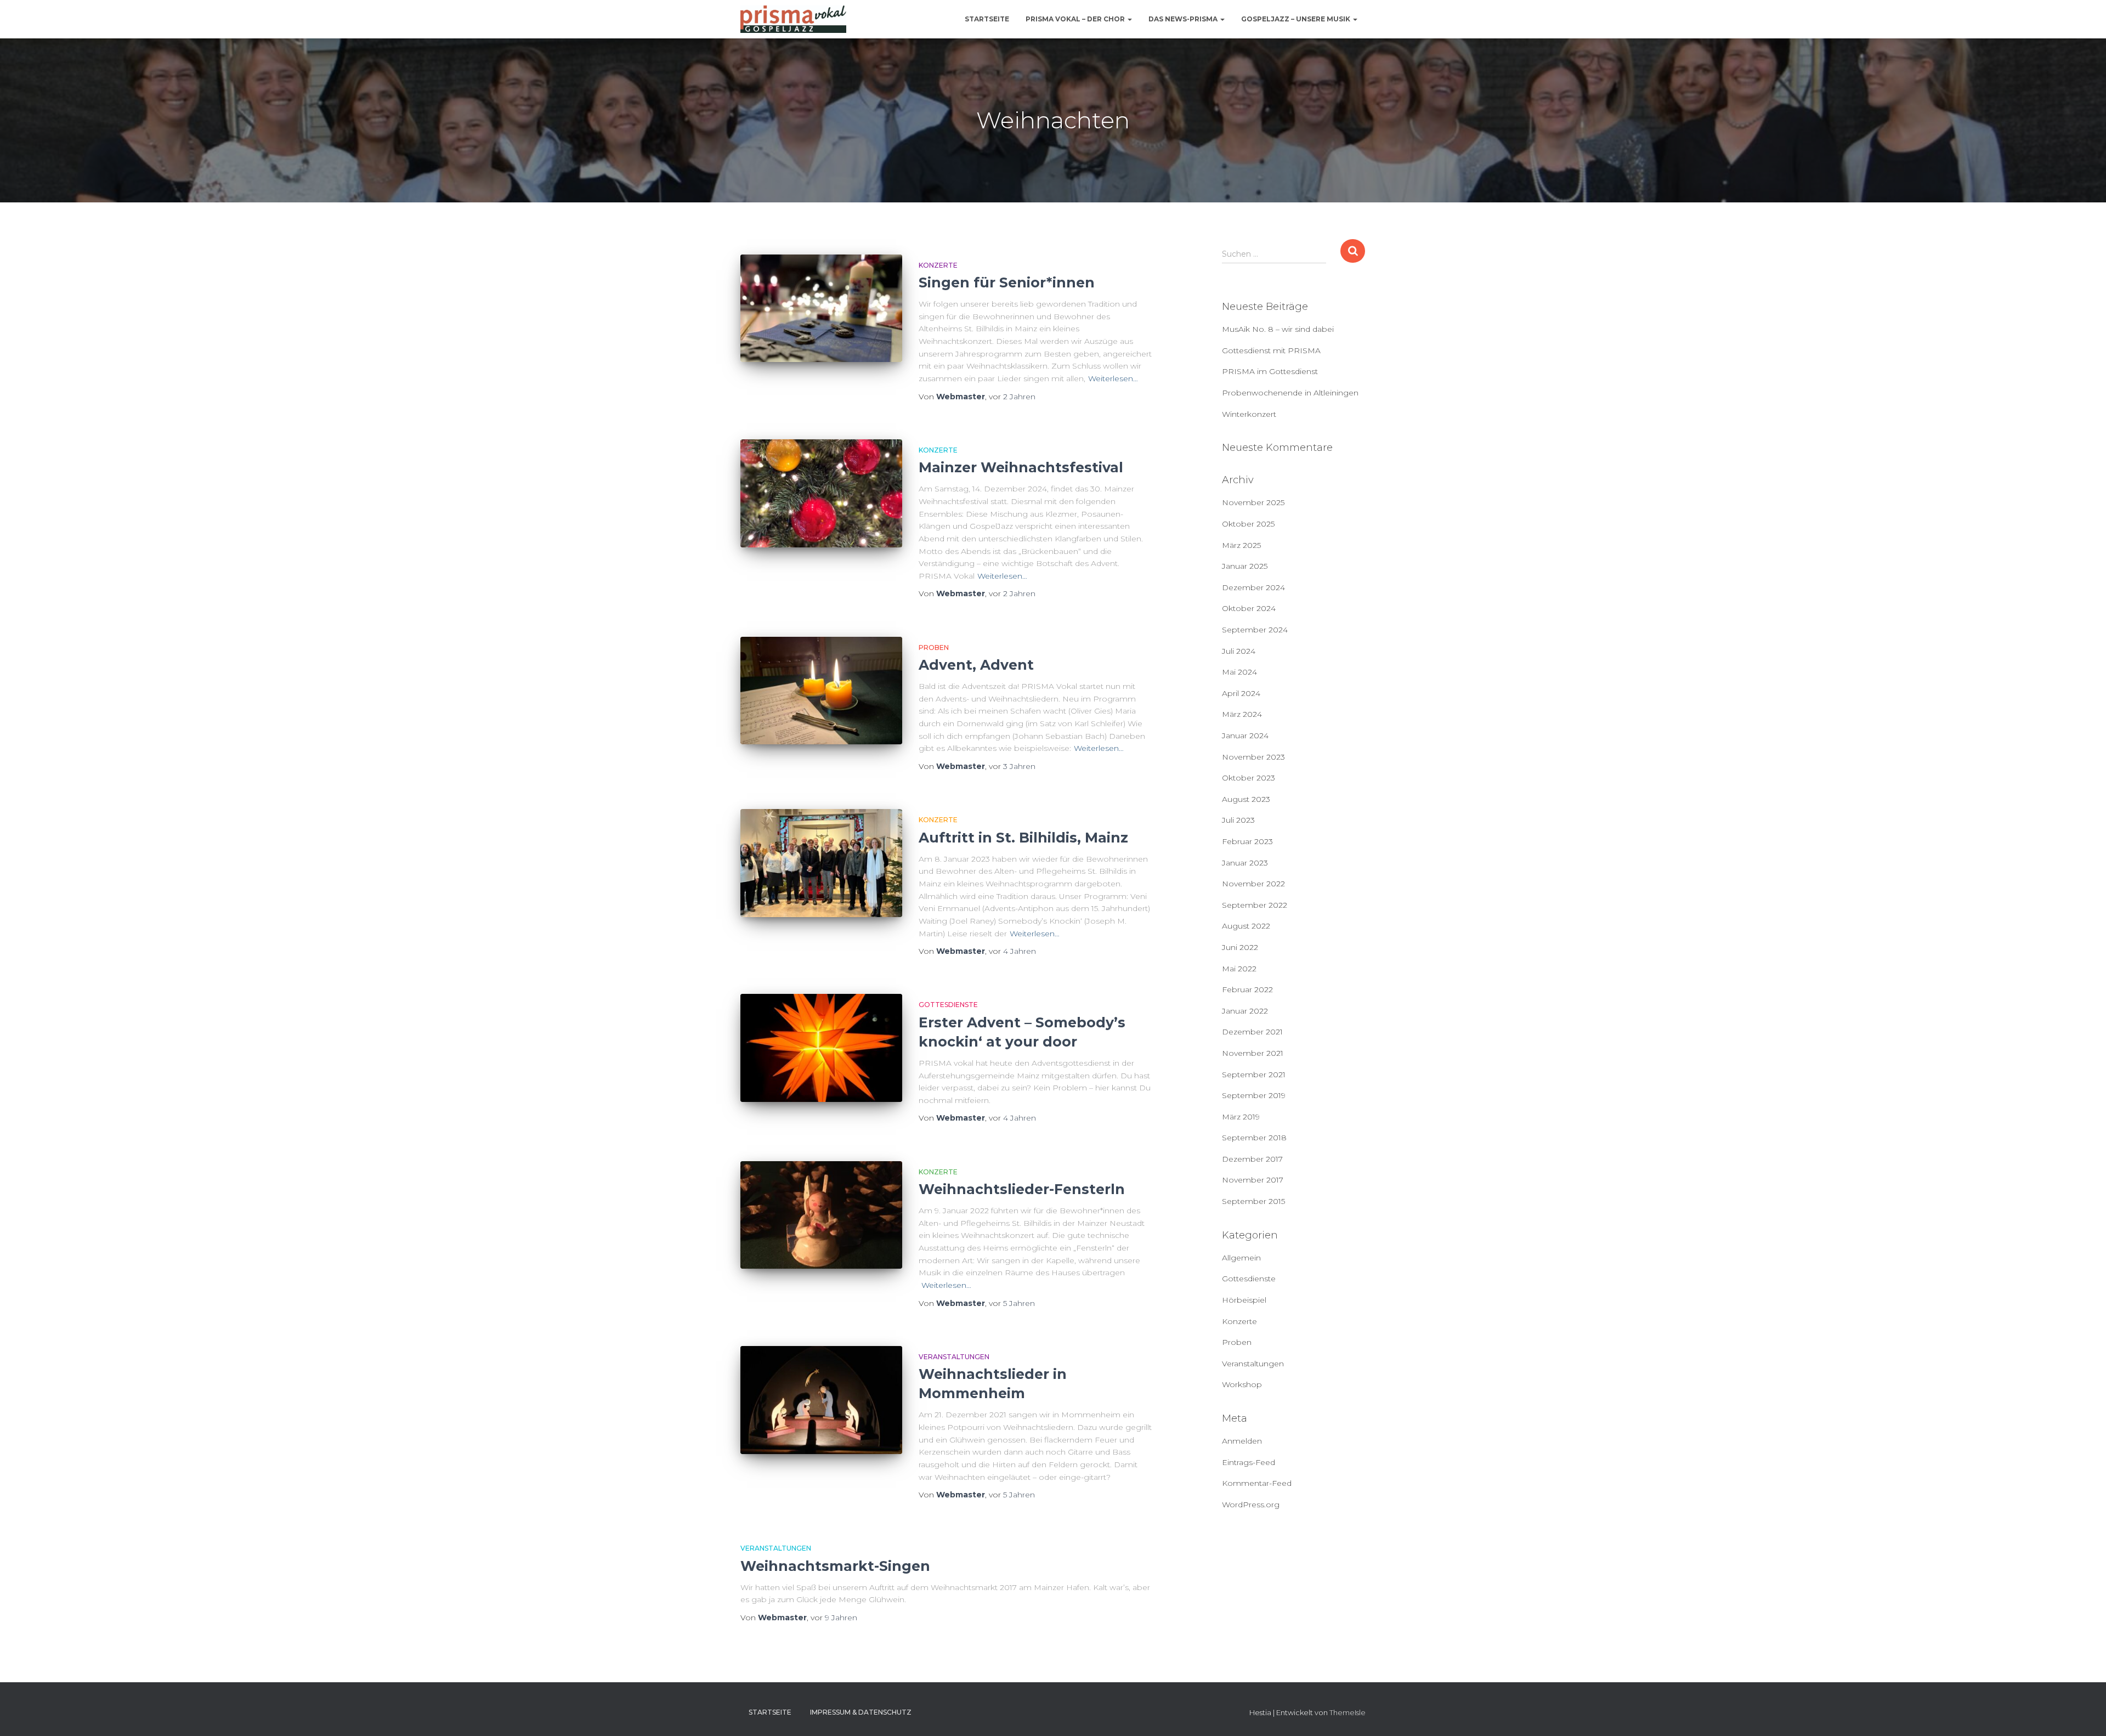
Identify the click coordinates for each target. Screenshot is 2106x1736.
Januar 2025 (1245, 566)
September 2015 (1253, 1201)
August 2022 (1246, 926)
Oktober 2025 (1248, 524)
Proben (934, 648)
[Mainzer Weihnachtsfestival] (821, 493)
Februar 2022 (1247, 989)
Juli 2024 (1239, 651)
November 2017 (1253, 1180)
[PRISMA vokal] (793, 19)
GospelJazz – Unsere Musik (1297, 19)
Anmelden (1242, 1441)
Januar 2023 (1245, 863)
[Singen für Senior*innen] (821, 309)
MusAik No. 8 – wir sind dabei (1278, 329)
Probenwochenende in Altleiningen (1290, 393)
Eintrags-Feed (1249, 1462)
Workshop (1242, 1384)
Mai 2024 (1239, 672)
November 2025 (1253, 502)
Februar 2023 (1247, 841)
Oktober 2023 (1249, 778)
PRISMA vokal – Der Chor (1076, 19)
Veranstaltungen (954, 1357)
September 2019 (1254, 1095)
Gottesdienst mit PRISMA (1271, 350)
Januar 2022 (1245, 1011)
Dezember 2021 (1252, 1032)
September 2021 (1254, 1075)
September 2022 (1255, 905)
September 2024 (1255, 630)
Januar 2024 (1245, 736)
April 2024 (1241, 693)
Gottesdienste (948, 1005)
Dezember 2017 (1252, 1159)
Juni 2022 (1240, 947)
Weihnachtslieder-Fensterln (1022, 1189)
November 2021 (1253, 1053)
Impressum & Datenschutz (861, 1712)
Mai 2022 (1239, 969)
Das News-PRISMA (1184, 19)
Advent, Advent (976, 665)
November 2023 (1253, 757)
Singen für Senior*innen (1007, 282)
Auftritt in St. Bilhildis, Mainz (1023, 838)
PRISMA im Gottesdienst (1270, 371)
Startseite (987, 19)
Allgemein (1241, 1258)
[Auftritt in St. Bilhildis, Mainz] (821, 863)
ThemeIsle (1348, 1712)
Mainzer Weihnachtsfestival (1021, 467)
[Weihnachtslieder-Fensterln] (821, 1215)
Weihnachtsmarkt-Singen (835, 1566)
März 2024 (1242, 714)
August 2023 (1246, 799)
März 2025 (1241, 545)
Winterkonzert (1249, 414)
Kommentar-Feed (1257, 1483)
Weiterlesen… (1113, 378)
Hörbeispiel (1244, 1300)
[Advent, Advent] (821, 691)
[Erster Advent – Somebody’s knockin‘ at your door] (821, 1048)
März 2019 (1241, 1117)
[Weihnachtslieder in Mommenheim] (821, 1400)
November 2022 (1253, 884)
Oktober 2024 (1249, 608)
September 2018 (1254, 1138)
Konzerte (938, 265)
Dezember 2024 (1253, 587)
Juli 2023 (1238, 820)
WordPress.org (1251, 1505)
